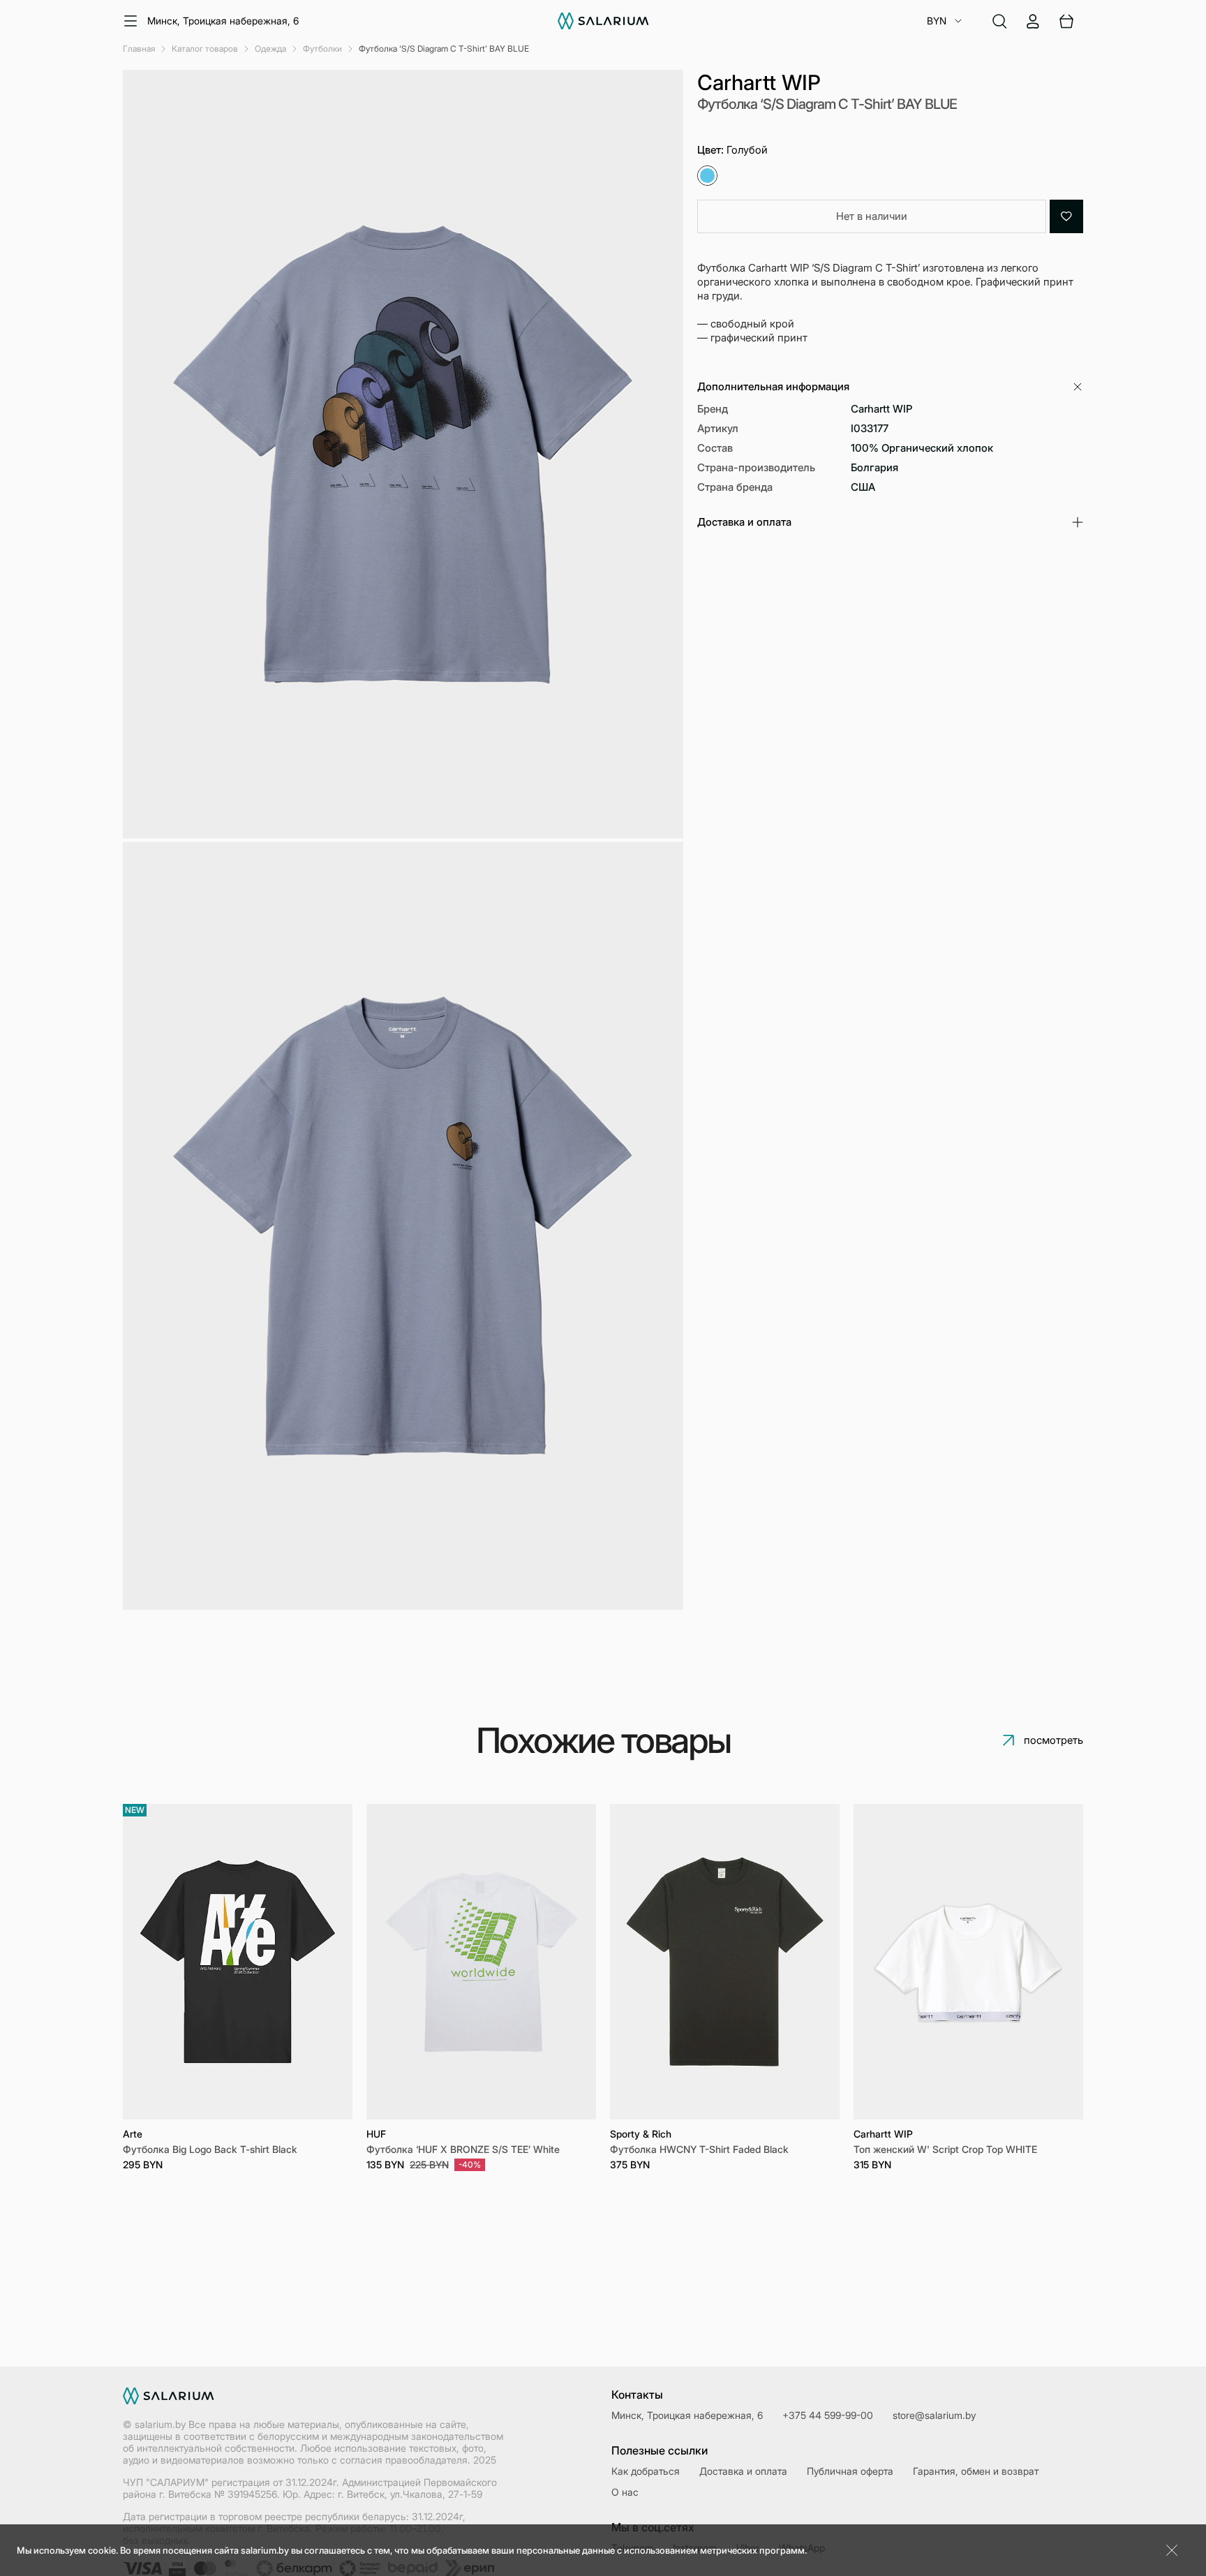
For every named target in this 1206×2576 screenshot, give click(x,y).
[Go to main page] (603, 21)
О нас (625, 2492)
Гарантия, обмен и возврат (976, 2471)
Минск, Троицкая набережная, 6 (223, 21)
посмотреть (1054, 1740)
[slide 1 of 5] (238, 1961)
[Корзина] (1066, 21)
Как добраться (646, 2471)
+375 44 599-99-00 (828, 2415)
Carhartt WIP (759, 82)
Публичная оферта (850, 2471)
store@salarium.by (934, 2415)
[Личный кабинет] (1033, 21)
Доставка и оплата (743, 2471)
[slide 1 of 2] (481, 1961)
